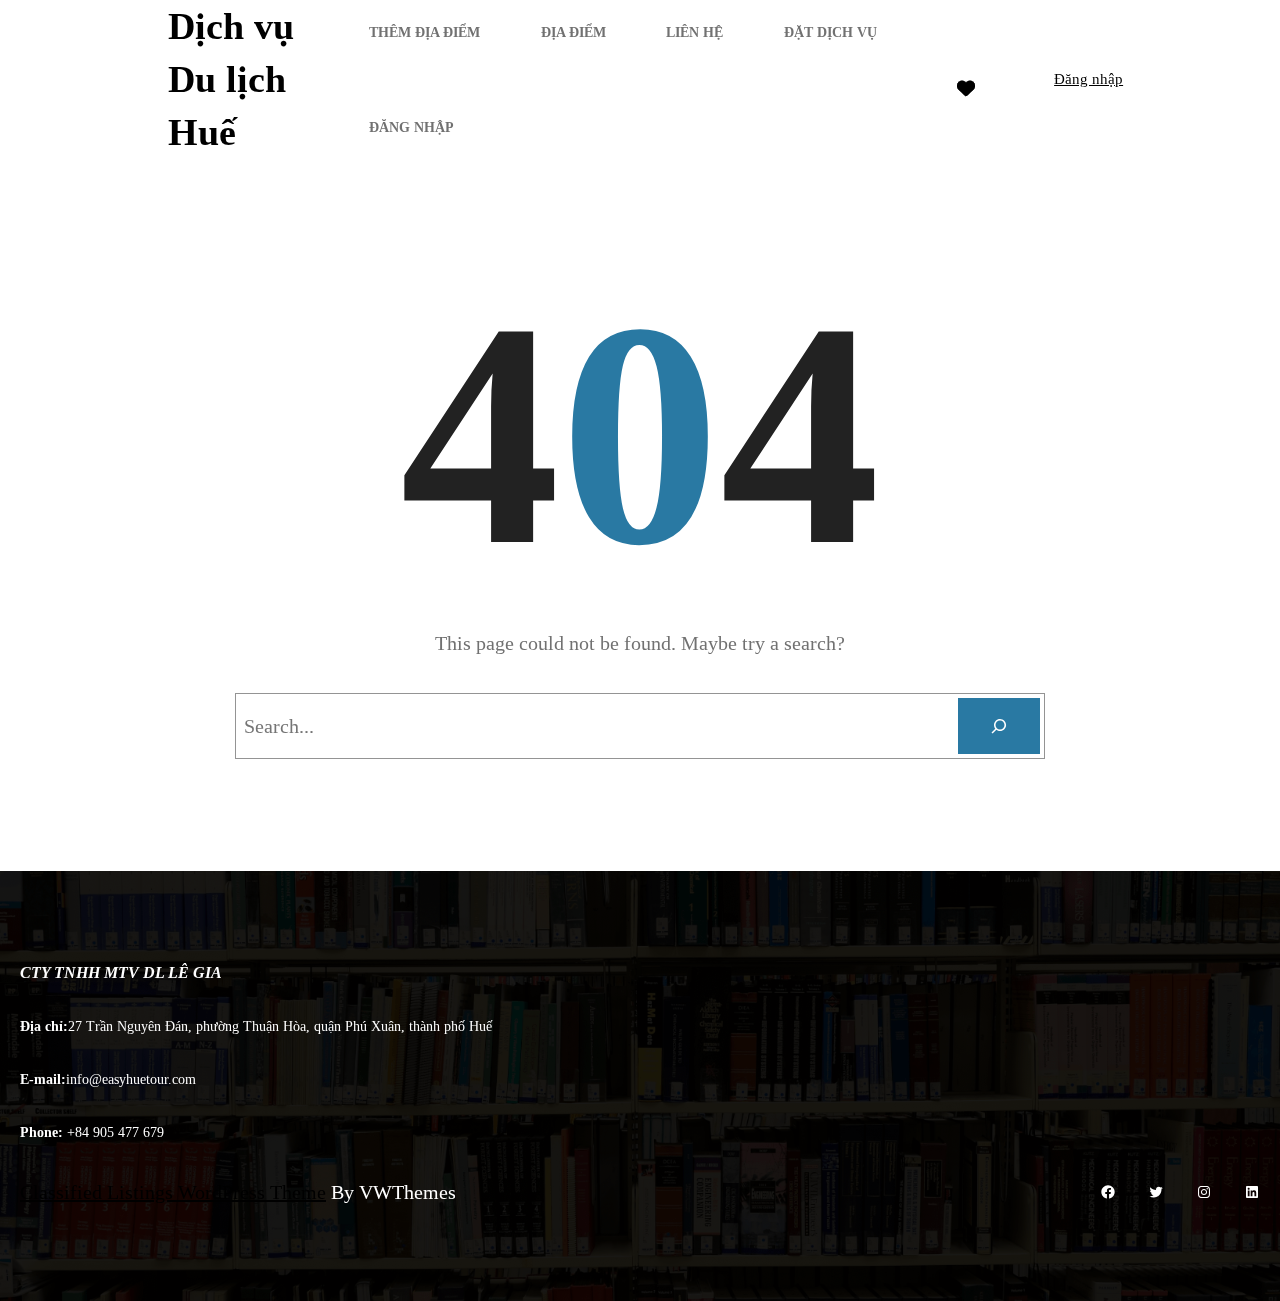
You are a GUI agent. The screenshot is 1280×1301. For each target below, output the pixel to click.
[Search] (999, 726)
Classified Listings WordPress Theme (173, 1192)
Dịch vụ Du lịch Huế (231, 79)
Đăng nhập (1088, 79)
